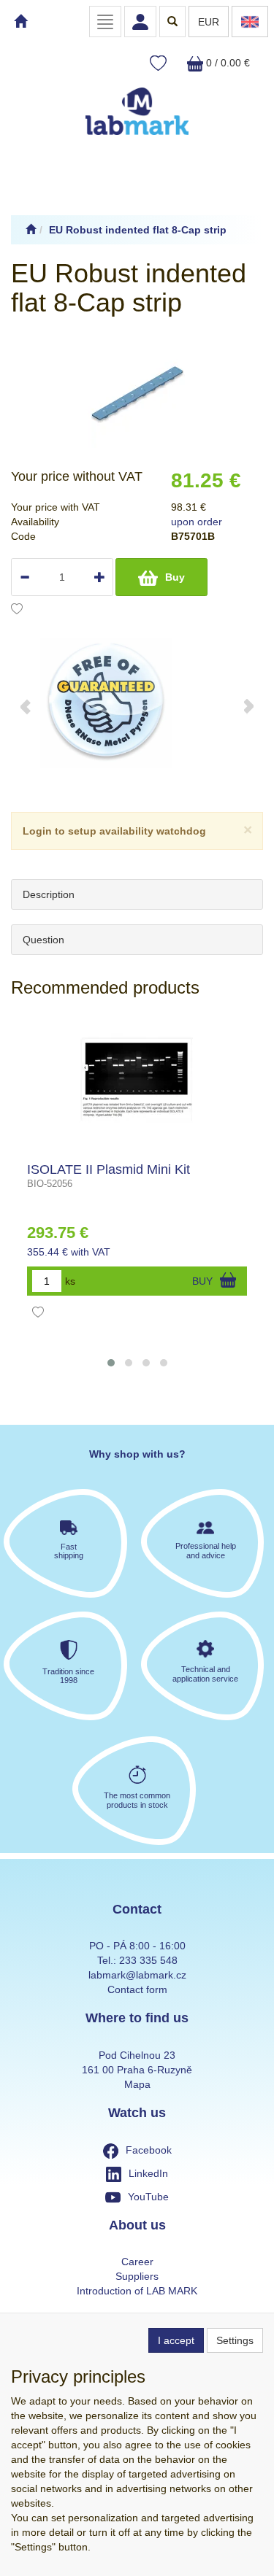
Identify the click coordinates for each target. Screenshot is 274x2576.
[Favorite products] (158, 64)
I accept (176, 2340)
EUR (209, 22)
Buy (175, 577)
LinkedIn (148, 2173)
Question (43, 940)
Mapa (137, 2084)
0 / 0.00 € (227, 63)
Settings (235, 2340)
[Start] (31, 230)
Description (49, 894)
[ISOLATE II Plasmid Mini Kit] (137, 1083)
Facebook (149, 2150)
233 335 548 (148, 1960)
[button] (111, 1363)
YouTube (148, 2197)
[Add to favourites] (17, 611)
